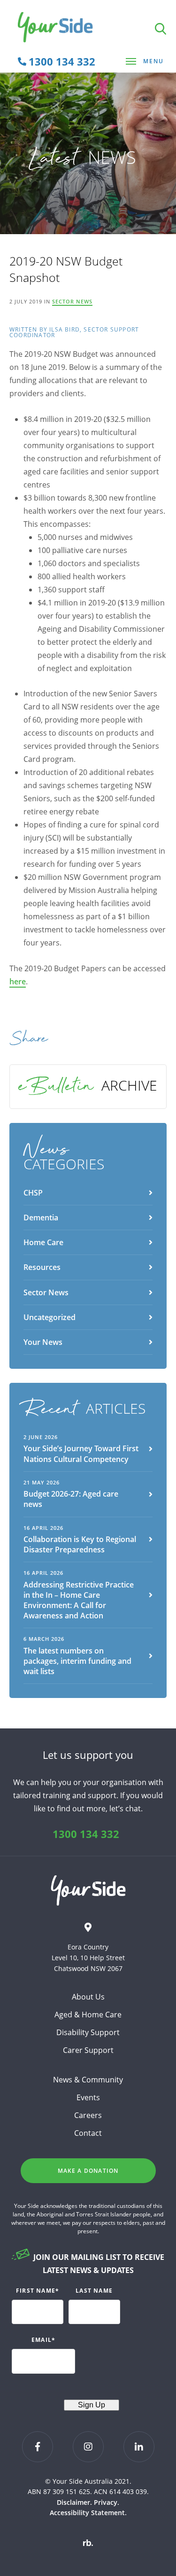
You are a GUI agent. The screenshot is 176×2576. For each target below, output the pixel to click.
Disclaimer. (74, 2502)
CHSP (33, 1193)
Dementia (41, 1218)
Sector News (72, 301)
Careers (88, 2115)
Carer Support (88, 2050)
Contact (88, 2133)
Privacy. (107, 2502)
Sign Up (92, 2405)
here (18, 982)
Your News (43, 1342)
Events (88, 2097)
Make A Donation (88, 2171)
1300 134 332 (86, 1834)
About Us (88, 1997)
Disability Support (88, 2032)
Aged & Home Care (88, 2015)
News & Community (88, 2080)
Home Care (43, 1242)
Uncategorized (50, 1317)
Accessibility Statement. (88, 2513)
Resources (42, 1267)
